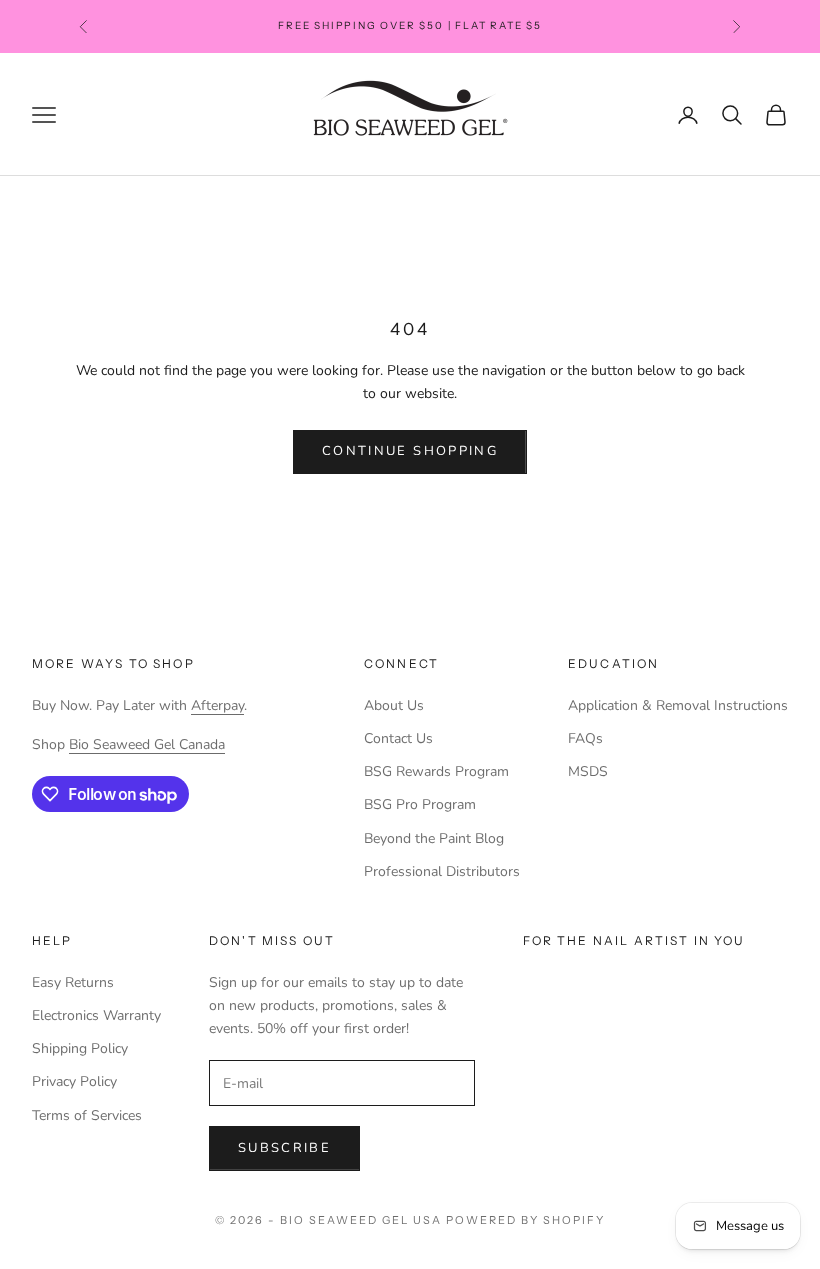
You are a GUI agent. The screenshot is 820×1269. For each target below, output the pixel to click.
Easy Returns (73, 982)
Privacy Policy (74, 1081)
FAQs (585, 738)
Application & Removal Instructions (678, 705)
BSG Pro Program (420, 804)
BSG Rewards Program (436, 771)
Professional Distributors (442, 871)
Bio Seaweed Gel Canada (147, 744)
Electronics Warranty (96, 1015)
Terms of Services (87, 1115)
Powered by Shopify (525, 1220)
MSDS (588, 771)
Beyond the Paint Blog (434, 838)
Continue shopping (410, 451)
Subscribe (284, 1148)
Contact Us (398, 738)
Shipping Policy (80, 1048)
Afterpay (217, 705)
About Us (394, 705)
